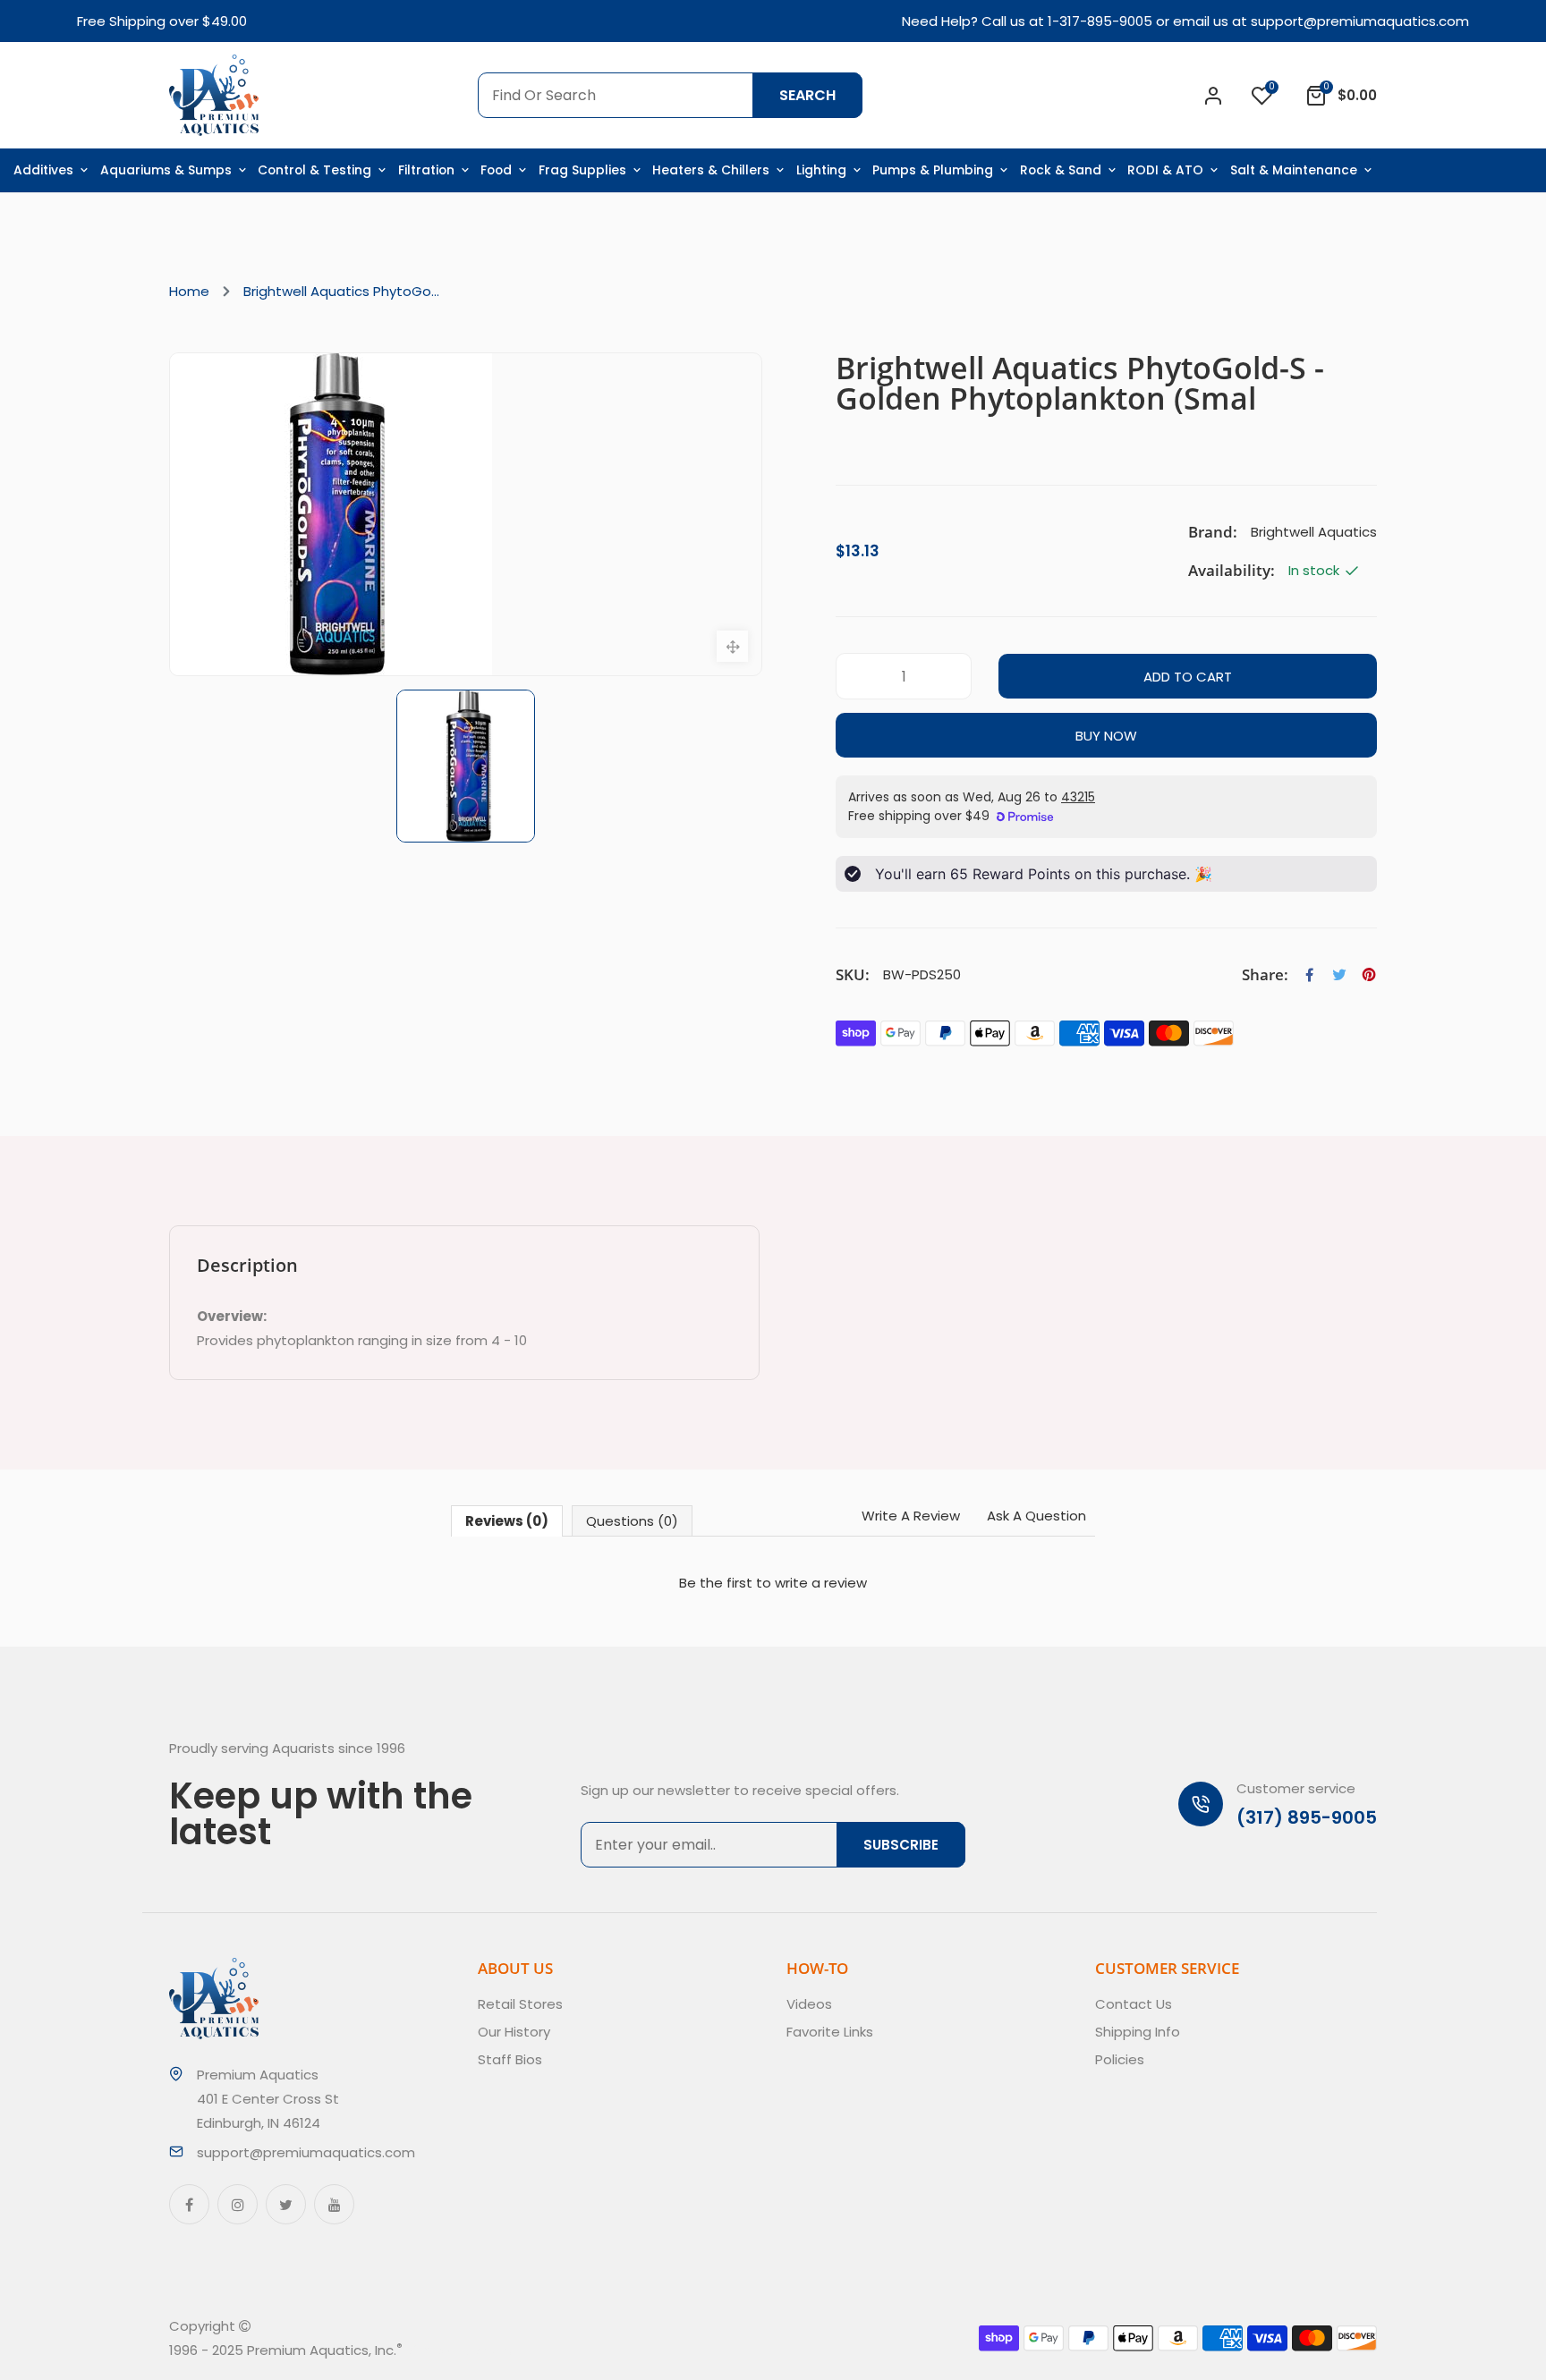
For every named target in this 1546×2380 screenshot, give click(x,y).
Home (189, 291)
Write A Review (911, 1516)
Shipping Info (1138, 2032)
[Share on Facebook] (1310, 975)
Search (807, 95)
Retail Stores (520, 2004)
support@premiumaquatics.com (1360, 21)
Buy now (1106, 736)
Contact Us (1134, 2004)
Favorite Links (830, 2032)
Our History (514, 2032)
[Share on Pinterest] (1369, 975)
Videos (809, 2004)
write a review (821, 1583)
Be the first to (773, 1583)
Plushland (486, 2350)
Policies (1120, 2059)
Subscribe (901, 1845)
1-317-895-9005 (1100, 21)
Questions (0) (632, 1521)
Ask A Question (1036, 1516)
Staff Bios (510, 2059)
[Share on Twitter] (1339, 975)
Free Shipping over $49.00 (162, 21)
